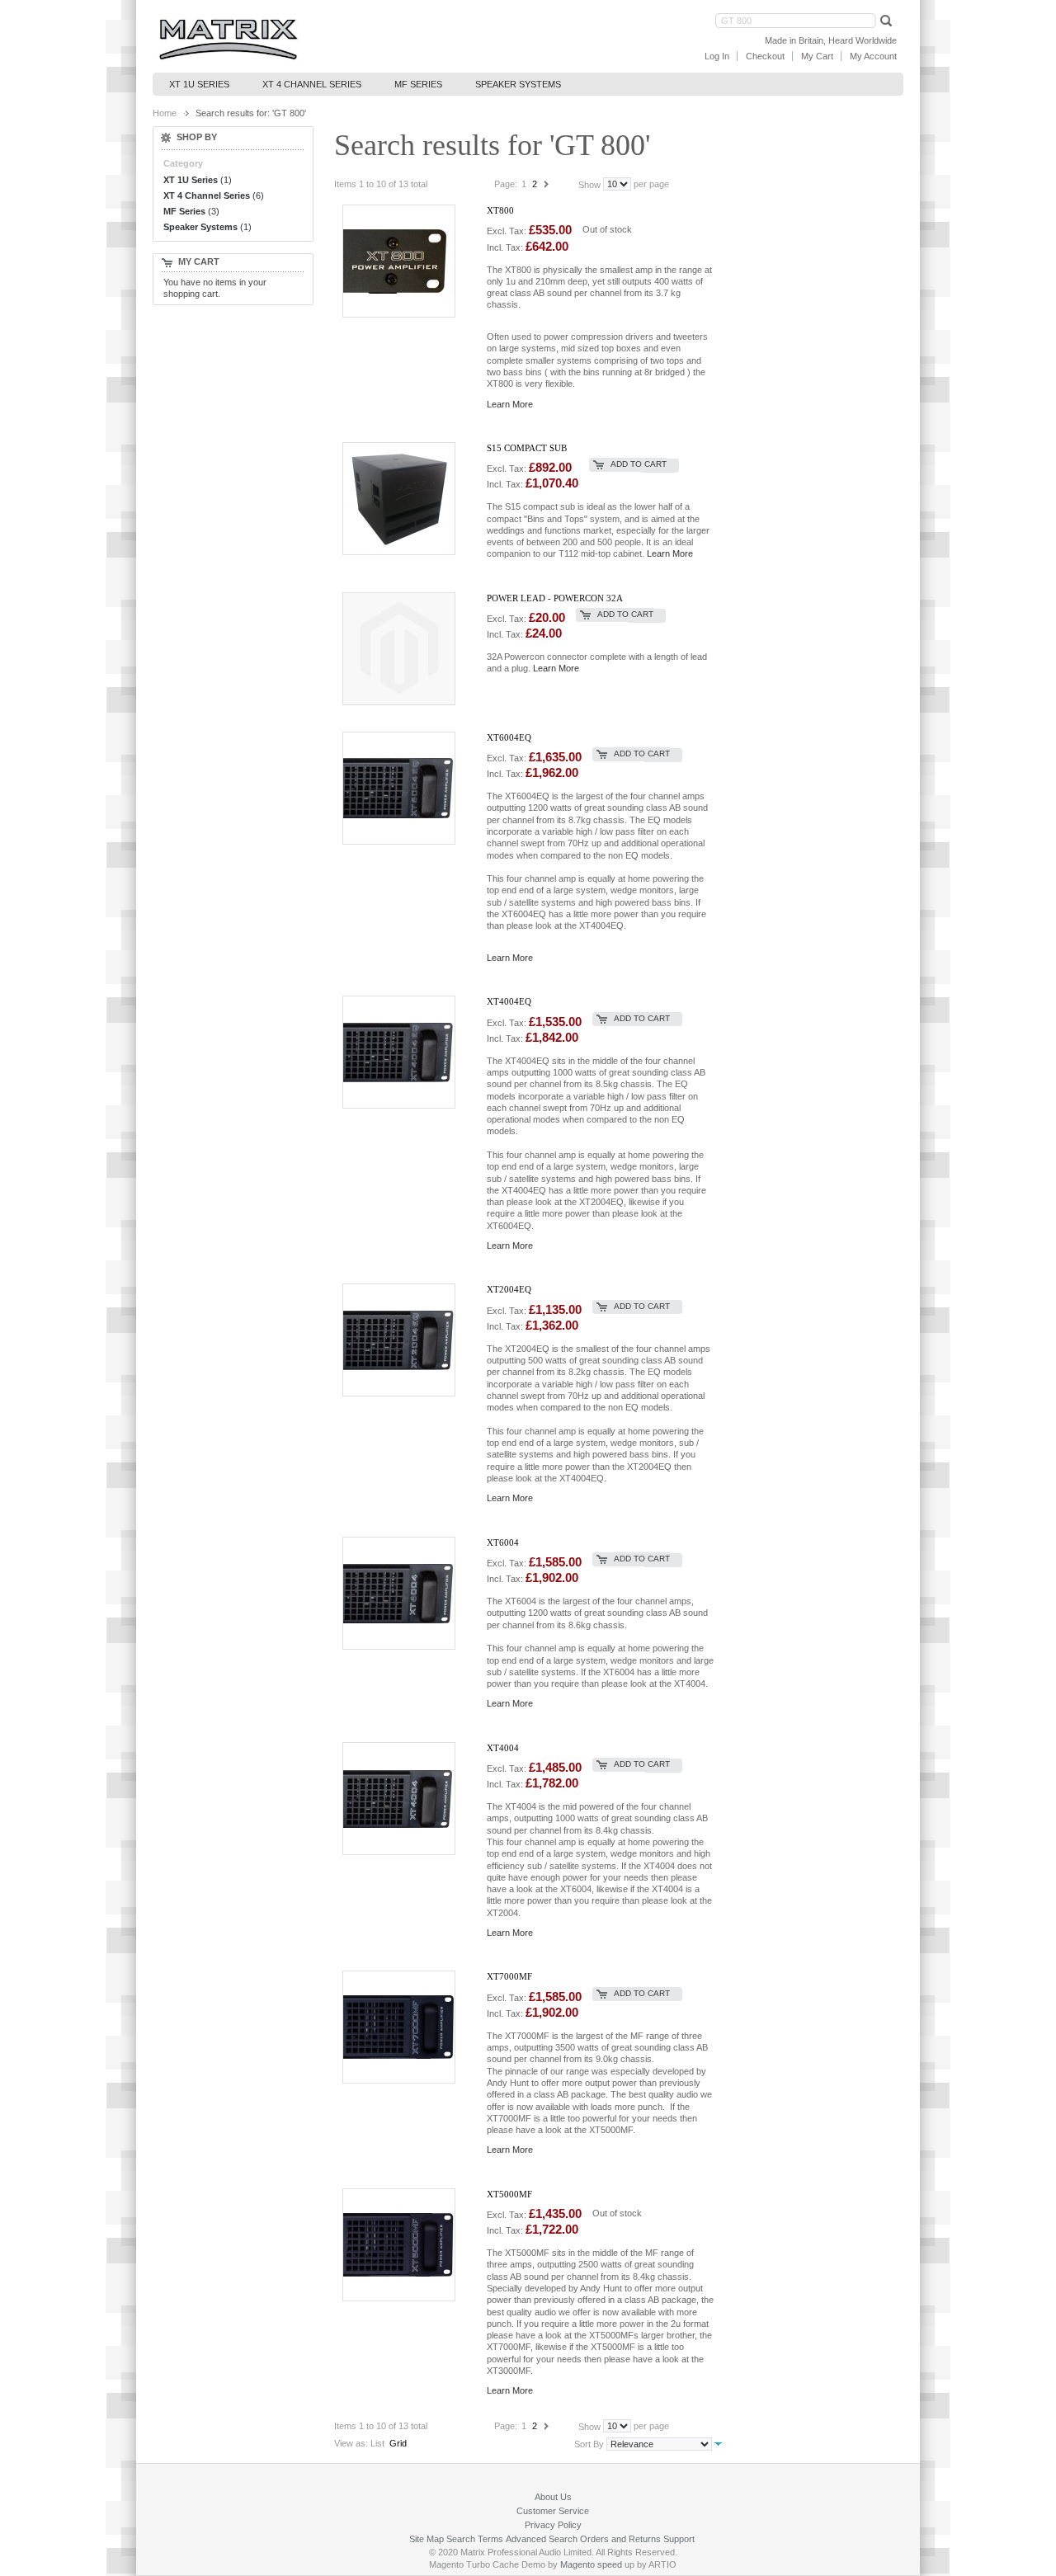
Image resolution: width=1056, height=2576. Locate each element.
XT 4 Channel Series (207, 195)
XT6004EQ (509, 737)
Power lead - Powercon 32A (555, 598)
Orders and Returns (620, 2539)
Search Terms (475, 2539)
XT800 (500, 210)
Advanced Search (542, 2539)
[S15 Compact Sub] (408, 498)
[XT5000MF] (408, 2244)
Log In (717, 56)
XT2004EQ (509, 1289)
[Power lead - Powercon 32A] (408, 648)
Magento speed (591, 2564)
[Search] (884, 20)
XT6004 (503, 1542)
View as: (351, 2443)
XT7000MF (509, 1976)
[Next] (546, 184)
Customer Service (553, 2511)
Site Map (427, 2539)
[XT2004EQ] (408, 1339)
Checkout (765, 56)
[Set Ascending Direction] (718, 2443)
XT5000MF (509, 2194)
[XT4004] (408, 1798)
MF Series (184, 211)
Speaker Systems (200, 227)
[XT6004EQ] (408, 787)
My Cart (817, 56)
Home (165, 113)
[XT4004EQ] (408, 1051)
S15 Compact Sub (527, 448)
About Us (553, 2497)
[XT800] (408, 260)
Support (679, 2539)
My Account (873, 56)
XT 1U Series (191, 180)
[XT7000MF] (408, 2026)
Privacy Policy (553, 2525)
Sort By (589, 2444)
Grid (398, 2443)
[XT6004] (408, 1592)
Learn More (510, 404)
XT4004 (503, 1748)
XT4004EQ (509, 1001)
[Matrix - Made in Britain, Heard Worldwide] (228, 40)
